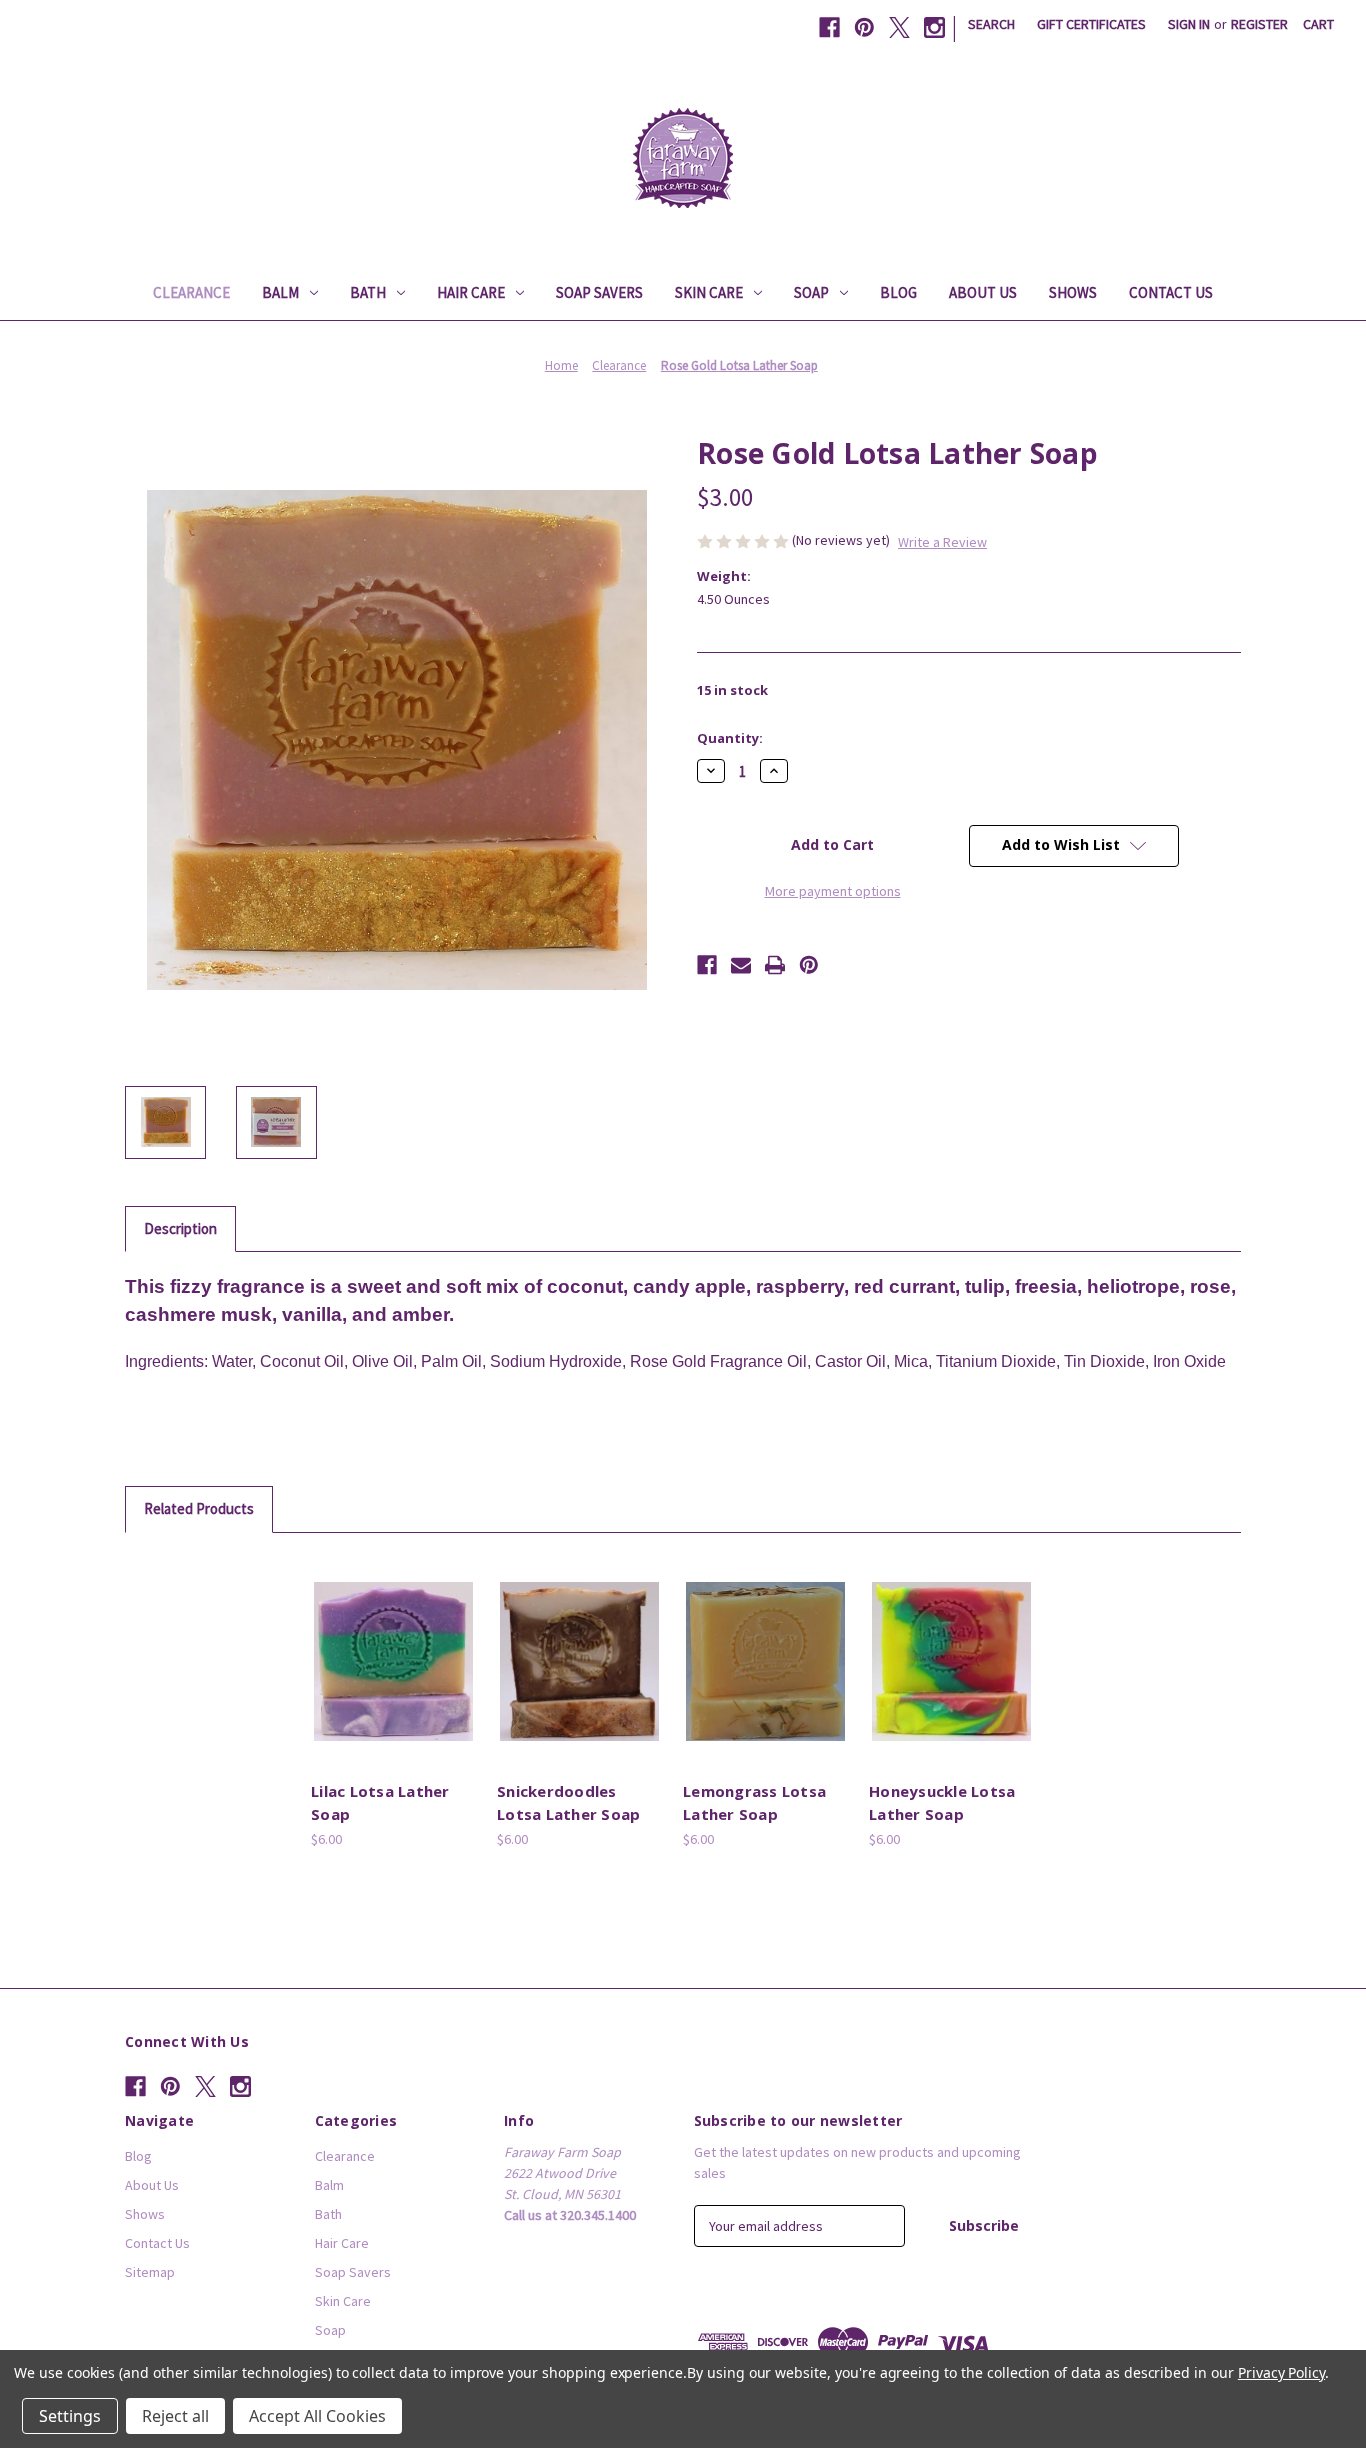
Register (1259, 24)
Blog (898, 292)
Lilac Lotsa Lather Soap (380, 1802)
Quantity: (730, 738)
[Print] (775, 965)
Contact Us (1171, 292)
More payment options (833, 891)
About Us (983, 292)
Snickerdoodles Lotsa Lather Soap (568, 1802)
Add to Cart (394, 1679)
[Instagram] (934, 27)
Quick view (391, 1644)
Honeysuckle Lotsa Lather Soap (942, 1802)
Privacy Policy (1281, 2372)
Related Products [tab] (199, 1508)
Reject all (175, 2416)
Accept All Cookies (317, 2416)
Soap (811, 292)
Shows (1073, 292)
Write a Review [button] (942, 542)
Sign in (1189, 24)
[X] (899, 27)
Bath (368, 292)
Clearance (191, 292)
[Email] (741, 965)
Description (180, 1228)
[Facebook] (829, 27)
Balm (280, 292)
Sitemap (150, 2272)
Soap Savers (599, 292)
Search (991, 24)
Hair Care (471, 292)
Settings (70, 2416)
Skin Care (709, 292)
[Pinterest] (864, 27)
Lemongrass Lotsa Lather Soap (754, 1802)
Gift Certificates (1091, 24)
